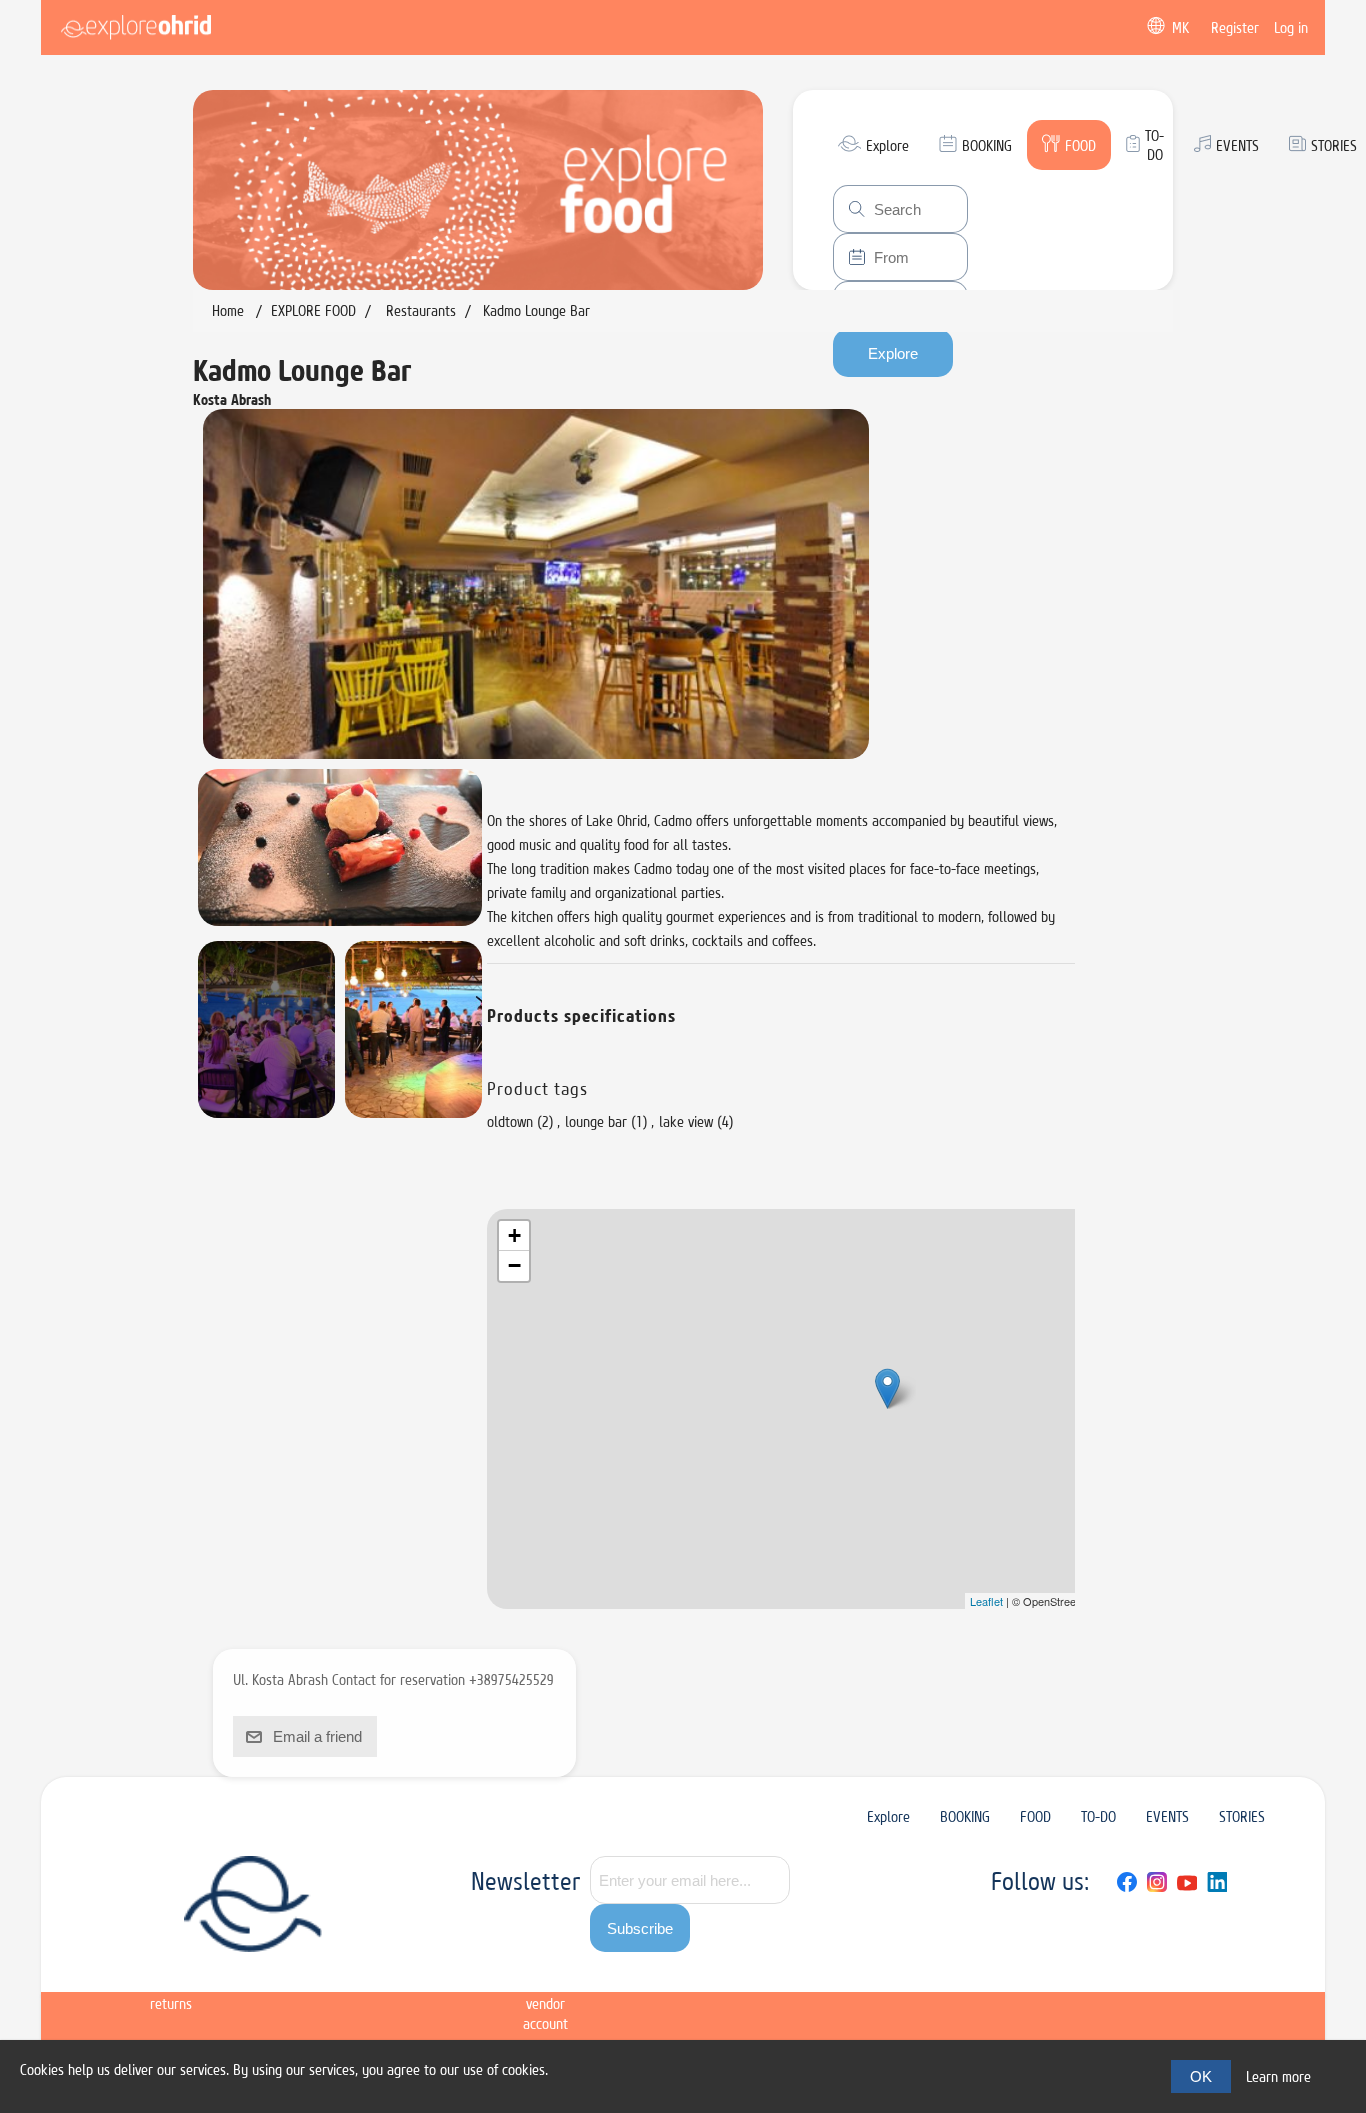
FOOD (1035, 1816)
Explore (888, 1816)
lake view (686, 1121)
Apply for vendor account (545, 1993)
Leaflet (986, 1601)
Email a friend (317, 1736)
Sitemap (94, 1963)
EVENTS (1167, 1816)
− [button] (514, 1265)
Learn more (1278, 2076)
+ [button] (514, 1235)
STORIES (1242, 1816)
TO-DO (1098, 1816)
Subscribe (640, 1928)
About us (402, 1973)
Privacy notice (245, 1973)
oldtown (510, 1121)
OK (1201, 2076)
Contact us (471, 1973)
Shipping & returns (171, 1983)
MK (1180, 27)
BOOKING (965, 1816)
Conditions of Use (325, 1973)
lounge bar (596, 1121)
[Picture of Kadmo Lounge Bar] (536, 584)
